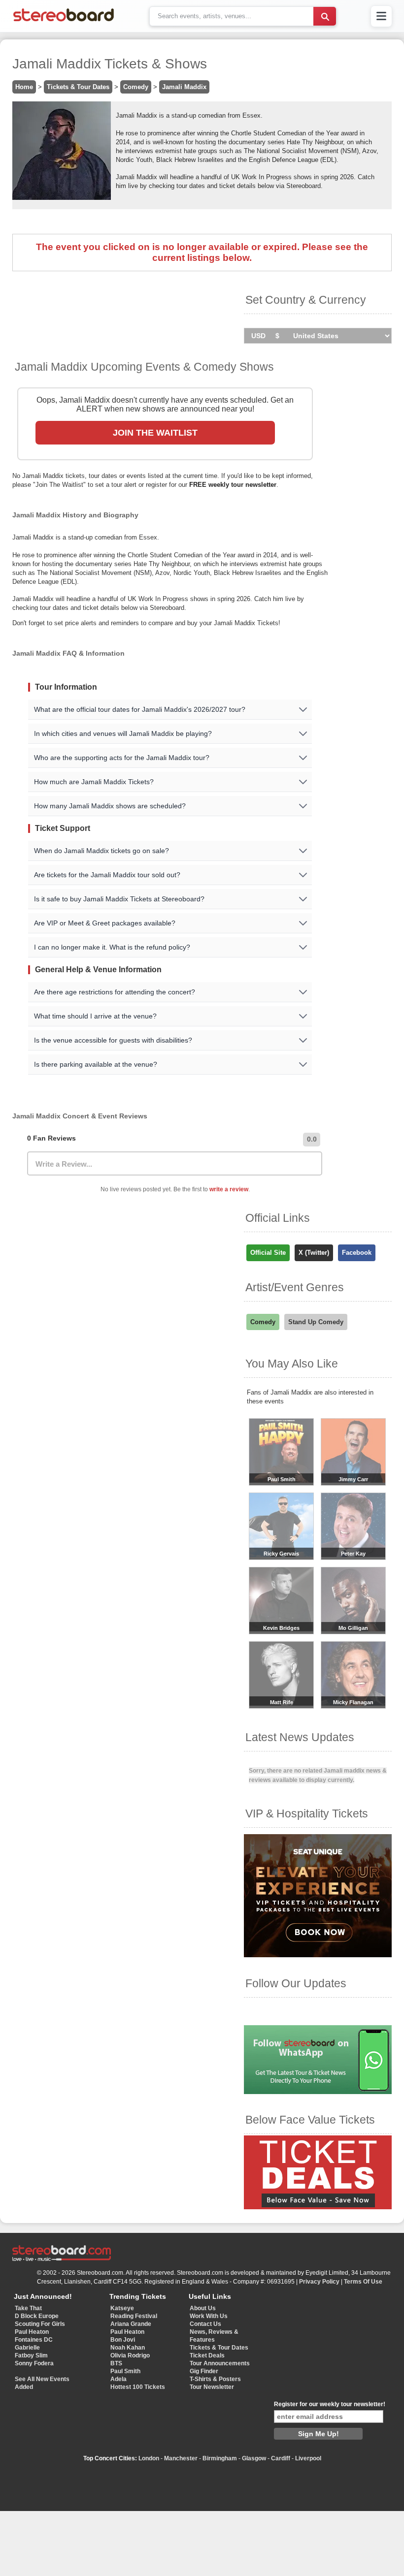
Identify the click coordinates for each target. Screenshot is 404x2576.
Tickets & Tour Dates (78, 87)
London (149, 2458)
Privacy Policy (319, 2282)
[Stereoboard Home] (64, 21)
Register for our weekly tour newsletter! (330, 2404)
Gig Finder (204, 2371)
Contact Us (205, 2324)
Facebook (357, 1253)
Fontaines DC (34, 2340)
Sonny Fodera (34, 2363)
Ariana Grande (131, 2324)
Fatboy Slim (31, 2355)
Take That (28, 2308)
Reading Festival (134, 2316)
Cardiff (281, 2458)
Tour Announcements (220, 2363)
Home (24, 87)
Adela (118, 2379)
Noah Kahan (128, 2348)
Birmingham (220, 2458)
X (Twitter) (314, 1253)
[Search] (325, 16)
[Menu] (381, 16)
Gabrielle (27, 2348)
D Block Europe (37, 2316)
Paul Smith (125, 2371)
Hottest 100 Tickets (138, 2387)
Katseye (122, 2308)
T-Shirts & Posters (215, 2379)
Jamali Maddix (184, 87)
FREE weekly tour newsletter (233, 485)
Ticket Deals (207, 2355)
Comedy (136, 87)
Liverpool (308, 2458)
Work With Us (209, 2316)
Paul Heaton (32, 2332)
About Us (203, 2308)
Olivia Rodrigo (130, 2355)
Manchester (181, 2458)
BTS (116, 2363)
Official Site (268, 1253)
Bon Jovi (123, 2340)
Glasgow (254, 2458)
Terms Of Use (363, 2282)
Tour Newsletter (212, 2387)
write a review (229, 1189)
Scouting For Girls (40, 2324)
